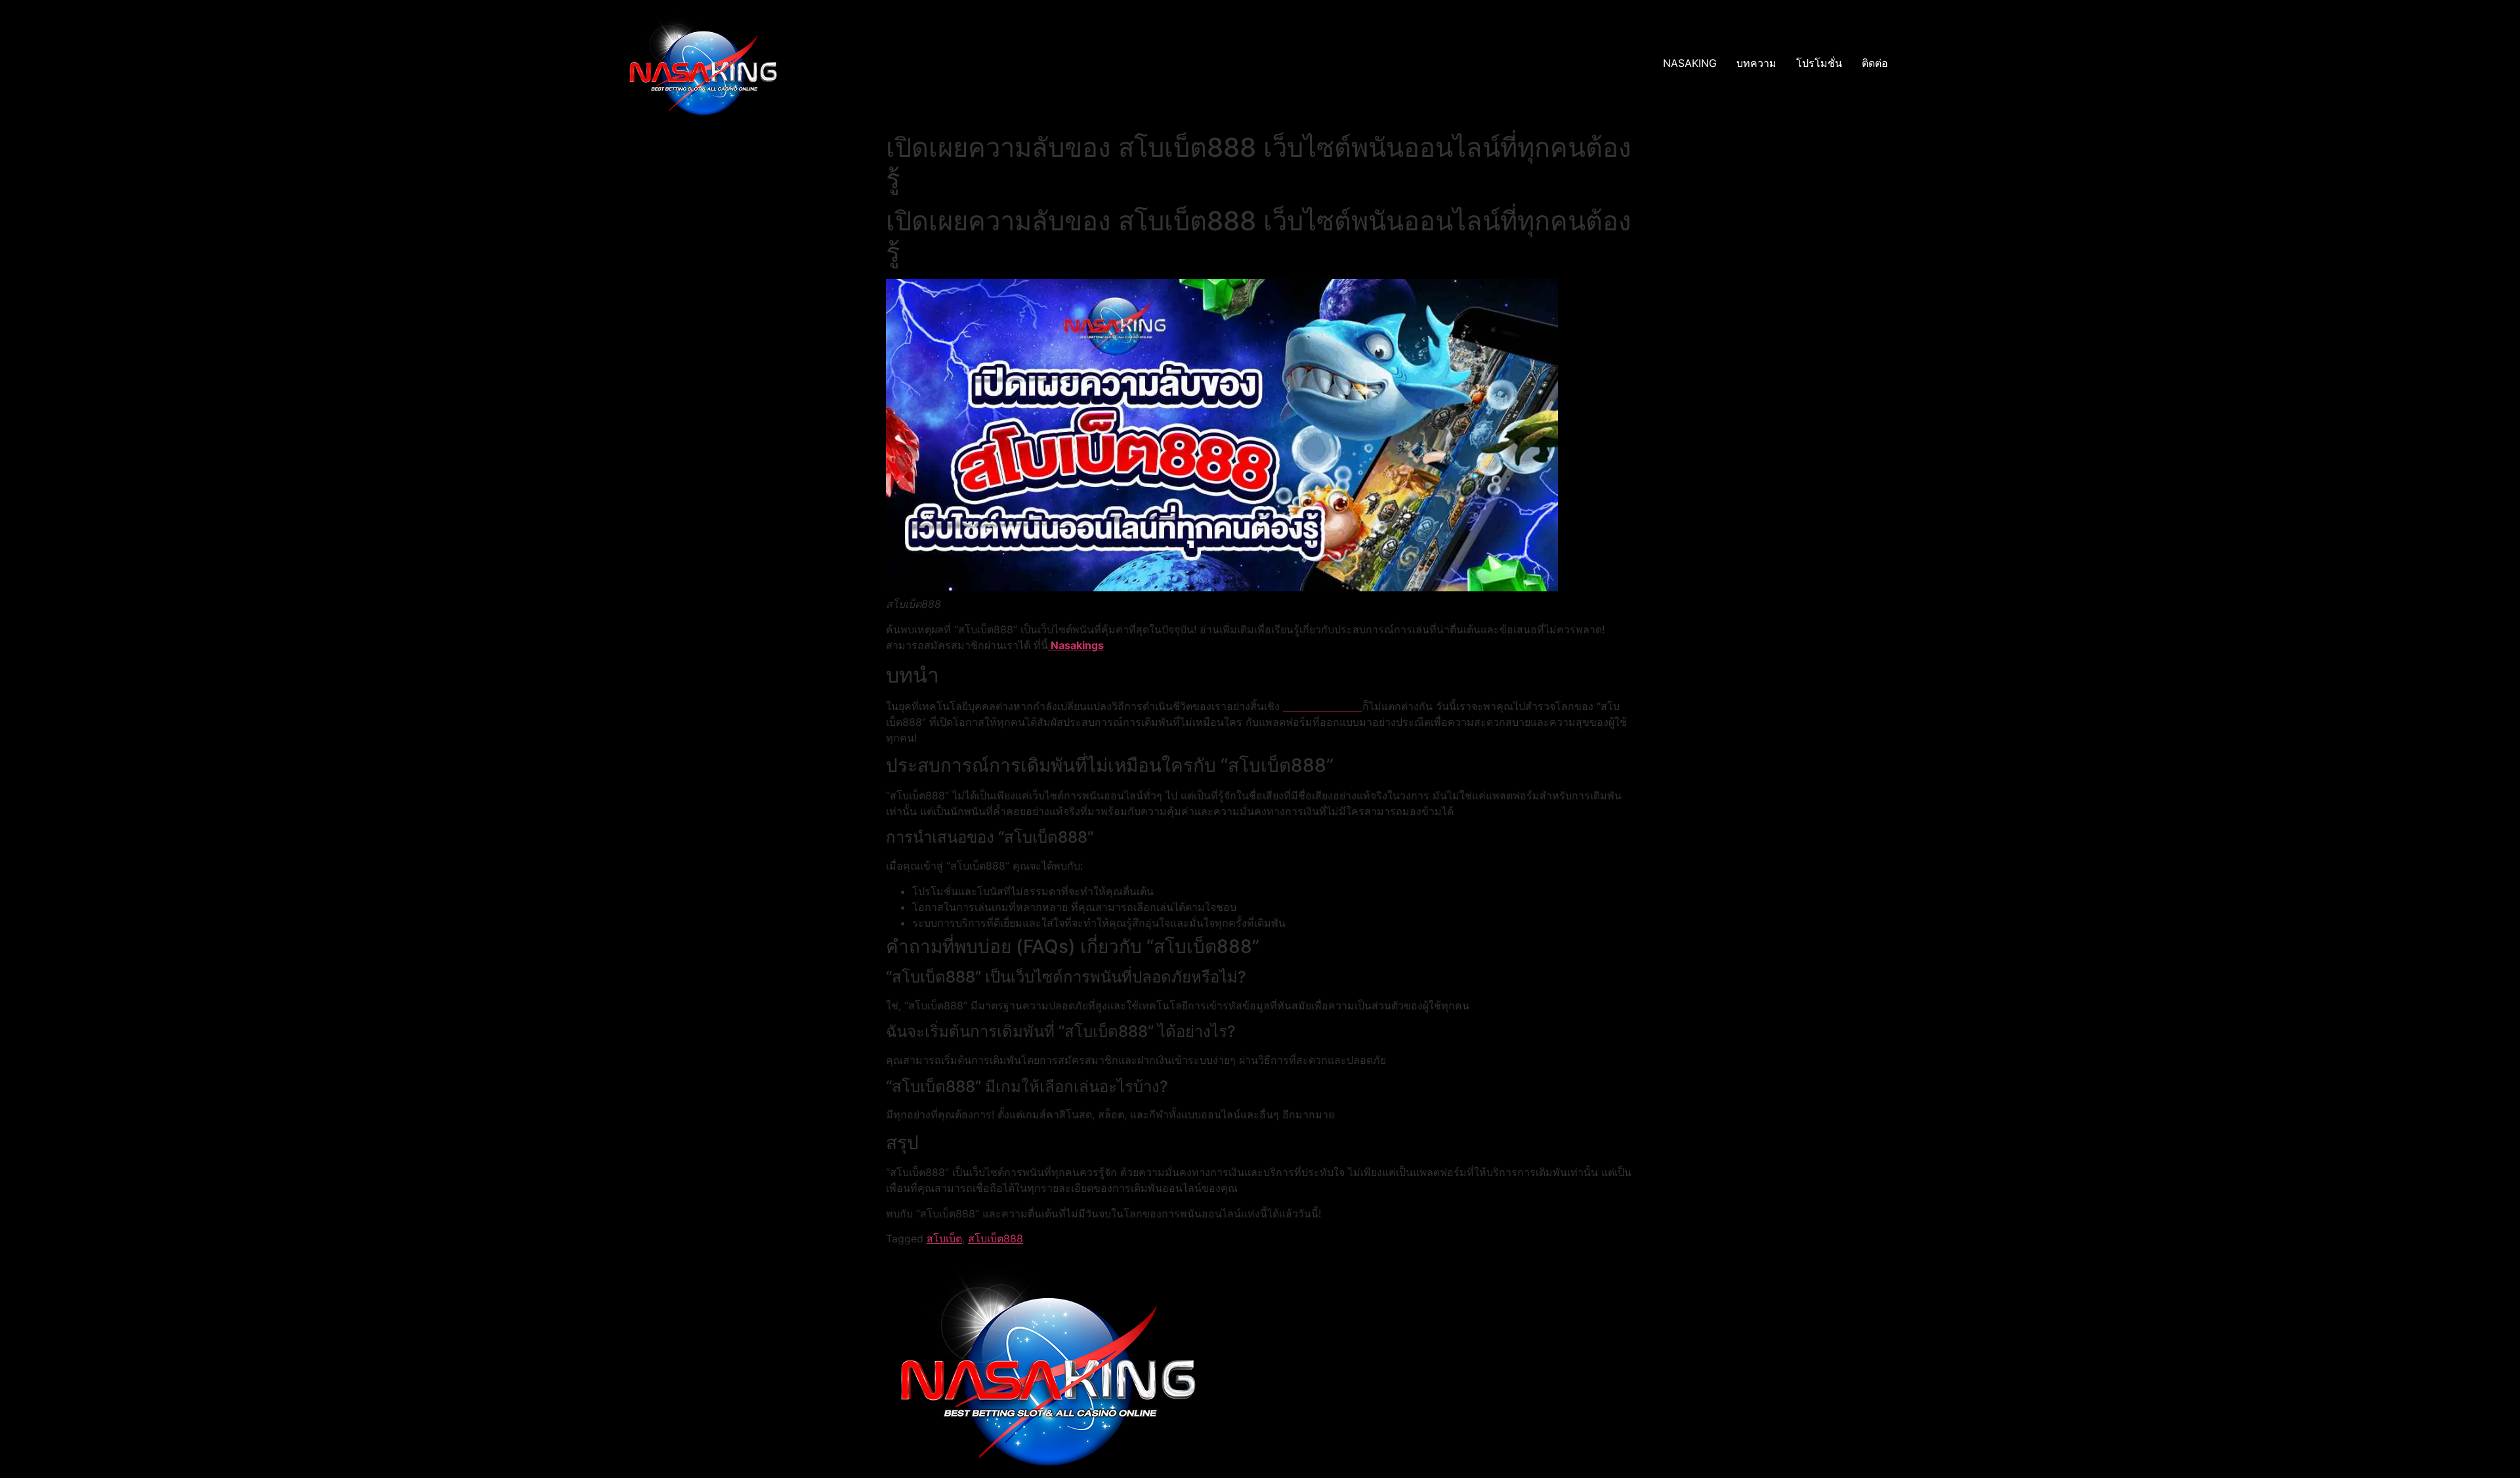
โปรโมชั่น (1819, 63)
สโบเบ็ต (944, 1238)
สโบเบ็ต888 (996, 1238)
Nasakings (1076, 645)
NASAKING (1690, 63)
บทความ (1756, 63)
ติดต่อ (1875, 63)
